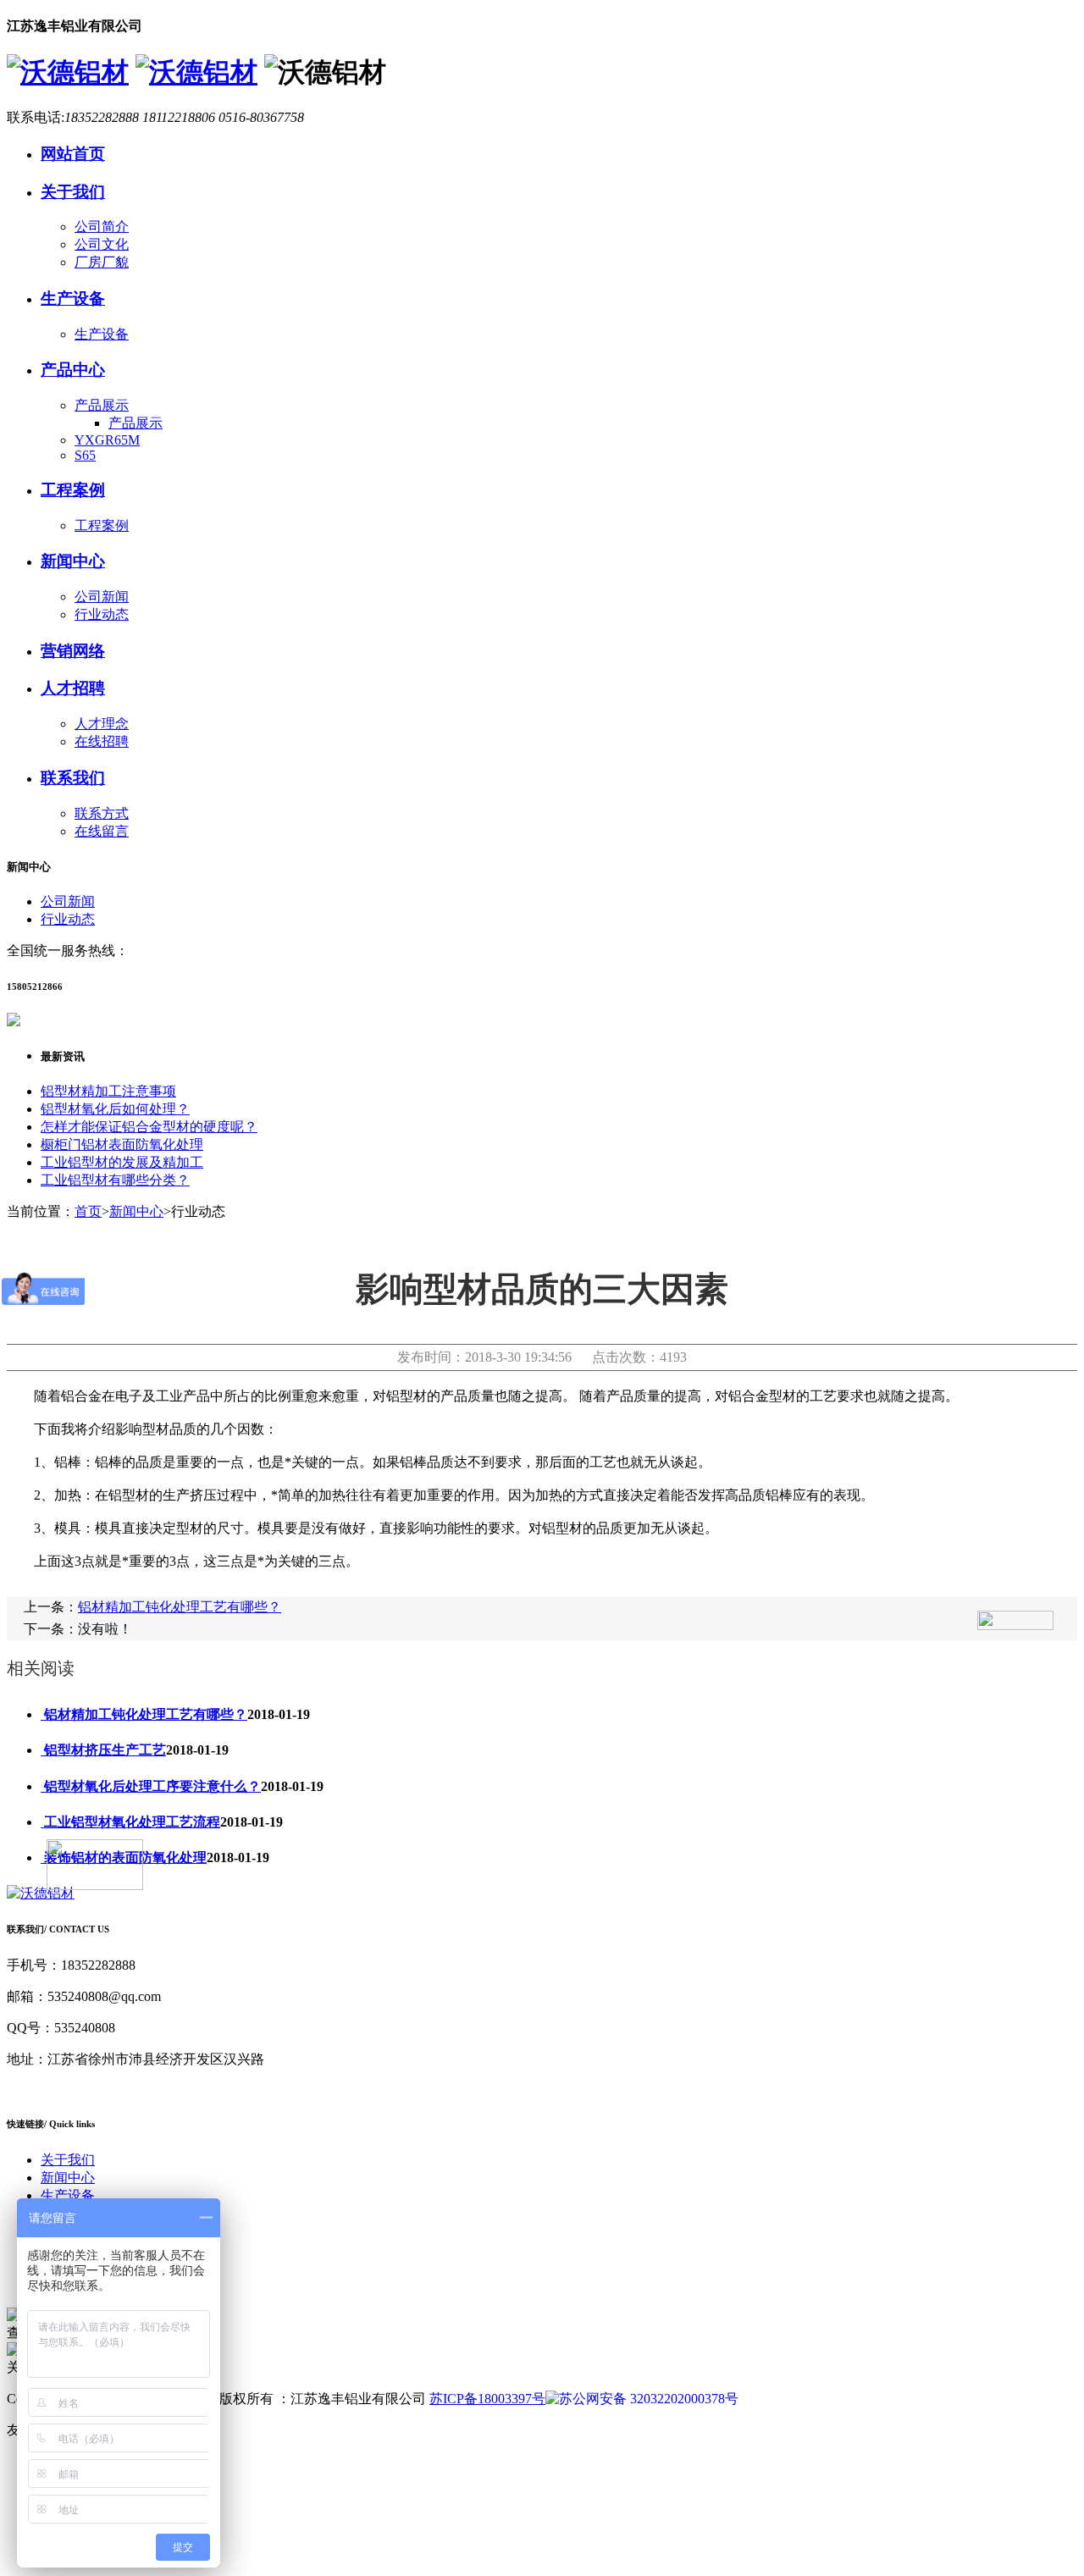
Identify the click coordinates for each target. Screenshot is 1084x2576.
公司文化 (102, 244)
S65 (85, 455)
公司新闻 (102, 597)
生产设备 (73, 299)
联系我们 (73, 778)
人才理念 (102, 724)
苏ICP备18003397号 (487, 2399)
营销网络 (73, 651)
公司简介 (102, 227)
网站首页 (73, 154)
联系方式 (102, 813)
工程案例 (73, 490)
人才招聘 (73, 688)
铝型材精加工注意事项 (108, 1091)
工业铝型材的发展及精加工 (122, 1162)
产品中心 (73, 370)
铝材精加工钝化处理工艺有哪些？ (180, 1607)
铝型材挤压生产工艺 (103, 1750)
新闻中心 (73, 561)
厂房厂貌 (102, 262)
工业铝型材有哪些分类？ (115, 1180)
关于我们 (73, 192)
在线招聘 (102, 741)
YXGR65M (107, 440)
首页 (88, 1211)
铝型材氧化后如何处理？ (115, 1109)
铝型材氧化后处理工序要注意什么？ (151, 1786)
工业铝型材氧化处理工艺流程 (130, 1822)
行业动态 (102, 614)
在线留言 (102, 831)
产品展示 (102, 405)
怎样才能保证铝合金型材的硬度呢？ (149, 1127)
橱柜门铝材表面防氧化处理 (122, 1144)
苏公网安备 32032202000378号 (649, 2399)
